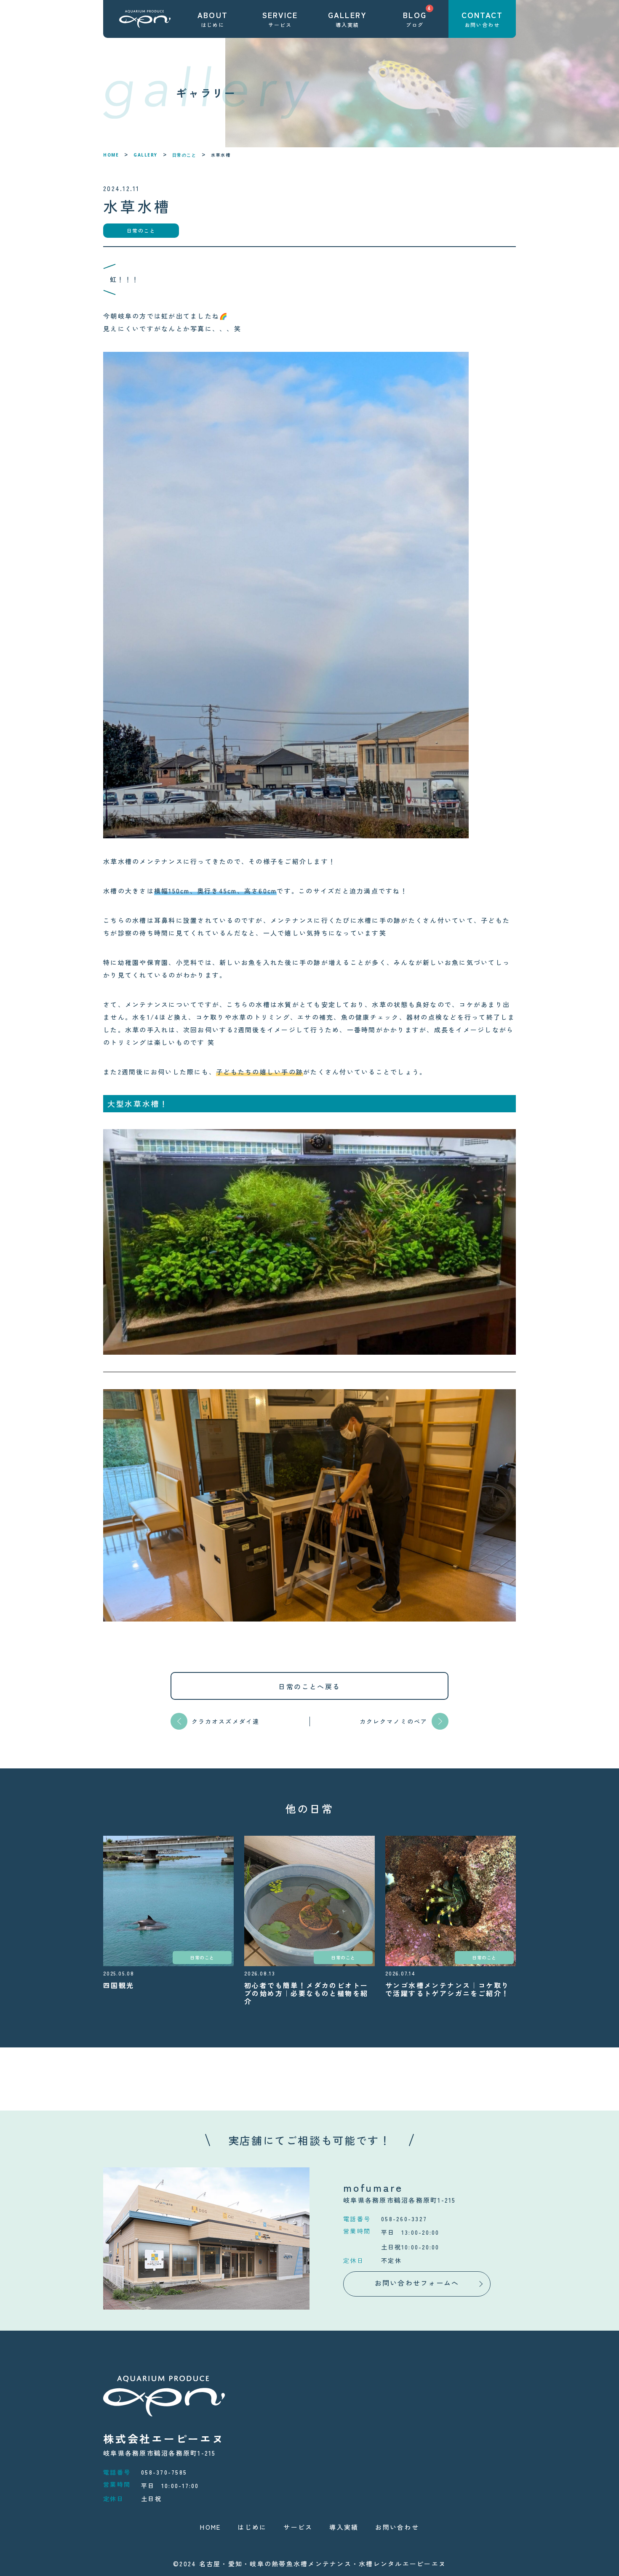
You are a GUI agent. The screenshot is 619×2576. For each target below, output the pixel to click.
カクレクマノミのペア (394, 1721)
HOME (111, 155)
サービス (298, 2527)
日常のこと (184, 155)
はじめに (252, 2527)
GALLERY (145, 155)
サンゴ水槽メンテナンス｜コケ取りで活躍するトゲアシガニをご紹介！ (447, 1989)
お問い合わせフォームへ (417, 2283)
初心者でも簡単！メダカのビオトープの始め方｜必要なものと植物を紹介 (306, 1993)
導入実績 (344, 2527)
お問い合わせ (397, 2527)
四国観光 (119, 1985)
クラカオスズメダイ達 (225, 1721)
